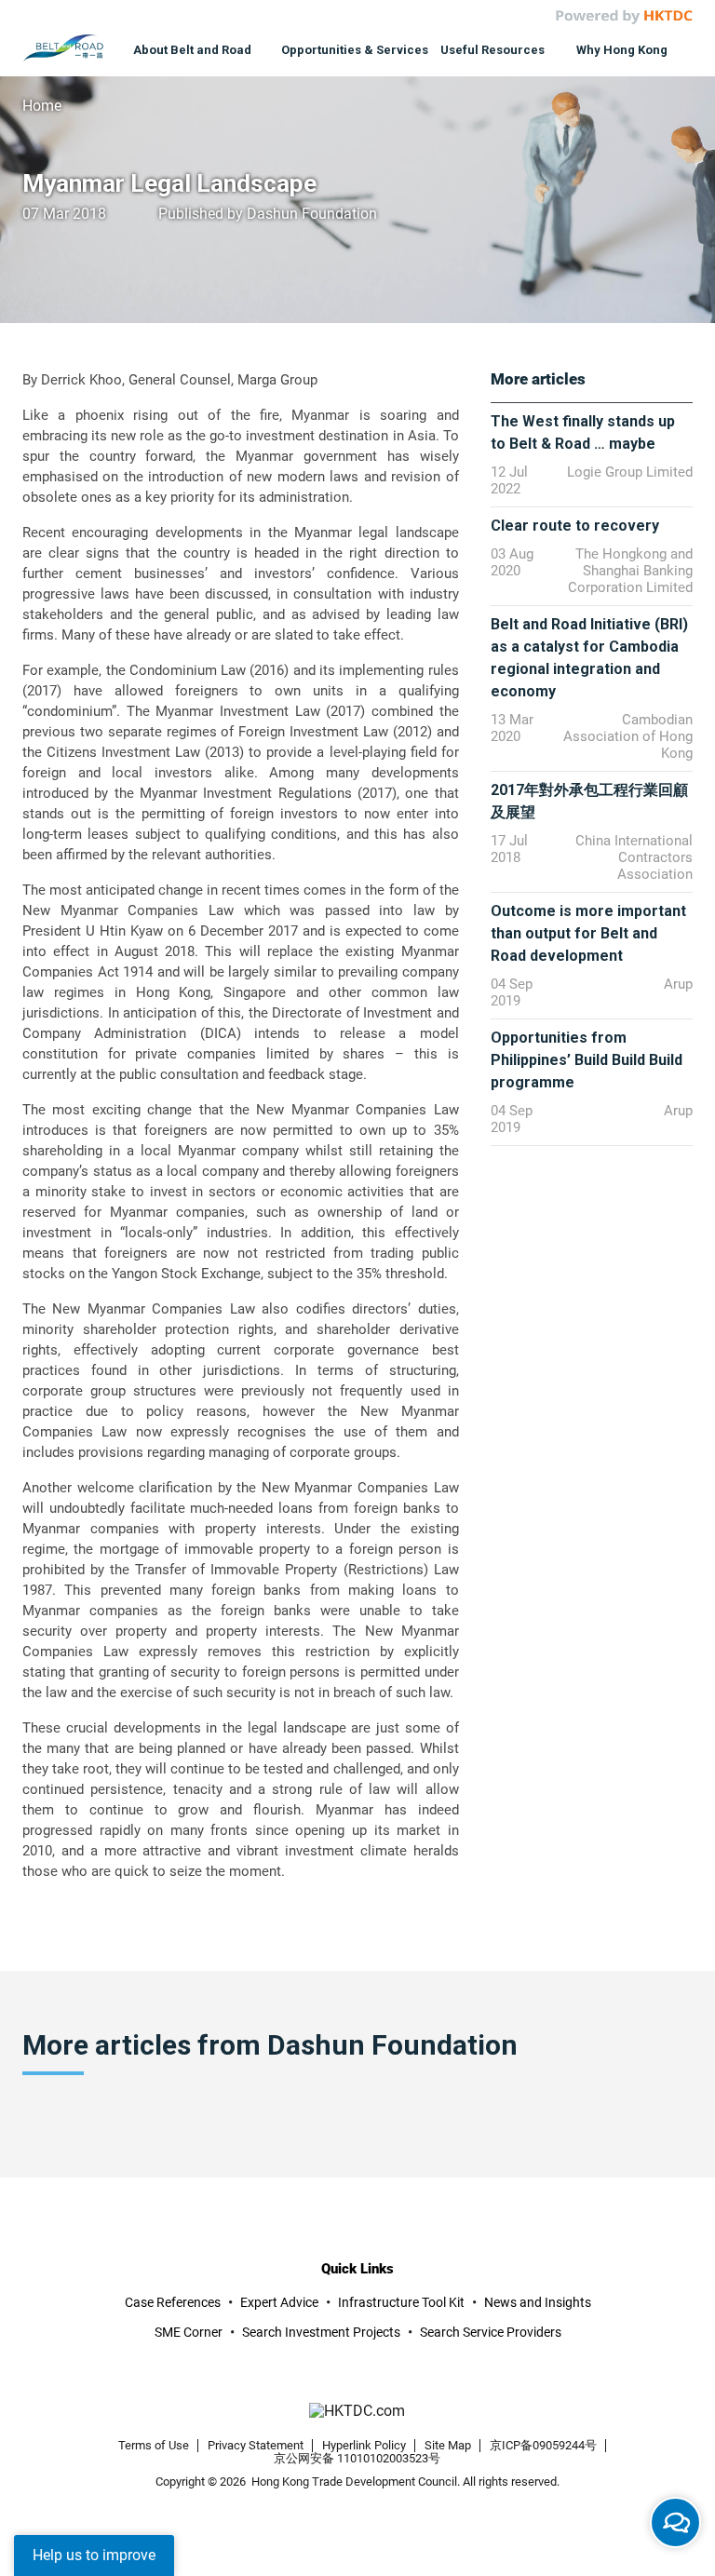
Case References (173, 2302)
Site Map (448, 2445)
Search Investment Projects (321, 2332)
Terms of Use (154, 2445)
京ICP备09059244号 (543, 2445)
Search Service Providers (491, 2332)
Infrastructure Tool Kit (401, 2302)
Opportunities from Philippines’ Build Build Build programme (587, 1060)
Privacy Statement (256, 2445)
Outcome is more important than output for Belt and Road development (588, 933)
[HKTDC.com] (358, 2412)
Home (42, 106)
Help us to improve (94, 2555)
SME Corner (189, 2332)
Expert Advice (279, 2302)
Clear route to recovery (575, 526)
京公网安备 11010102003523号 (357, 2458)
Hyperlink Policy (364, 2445)
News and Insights (538, 2302)
